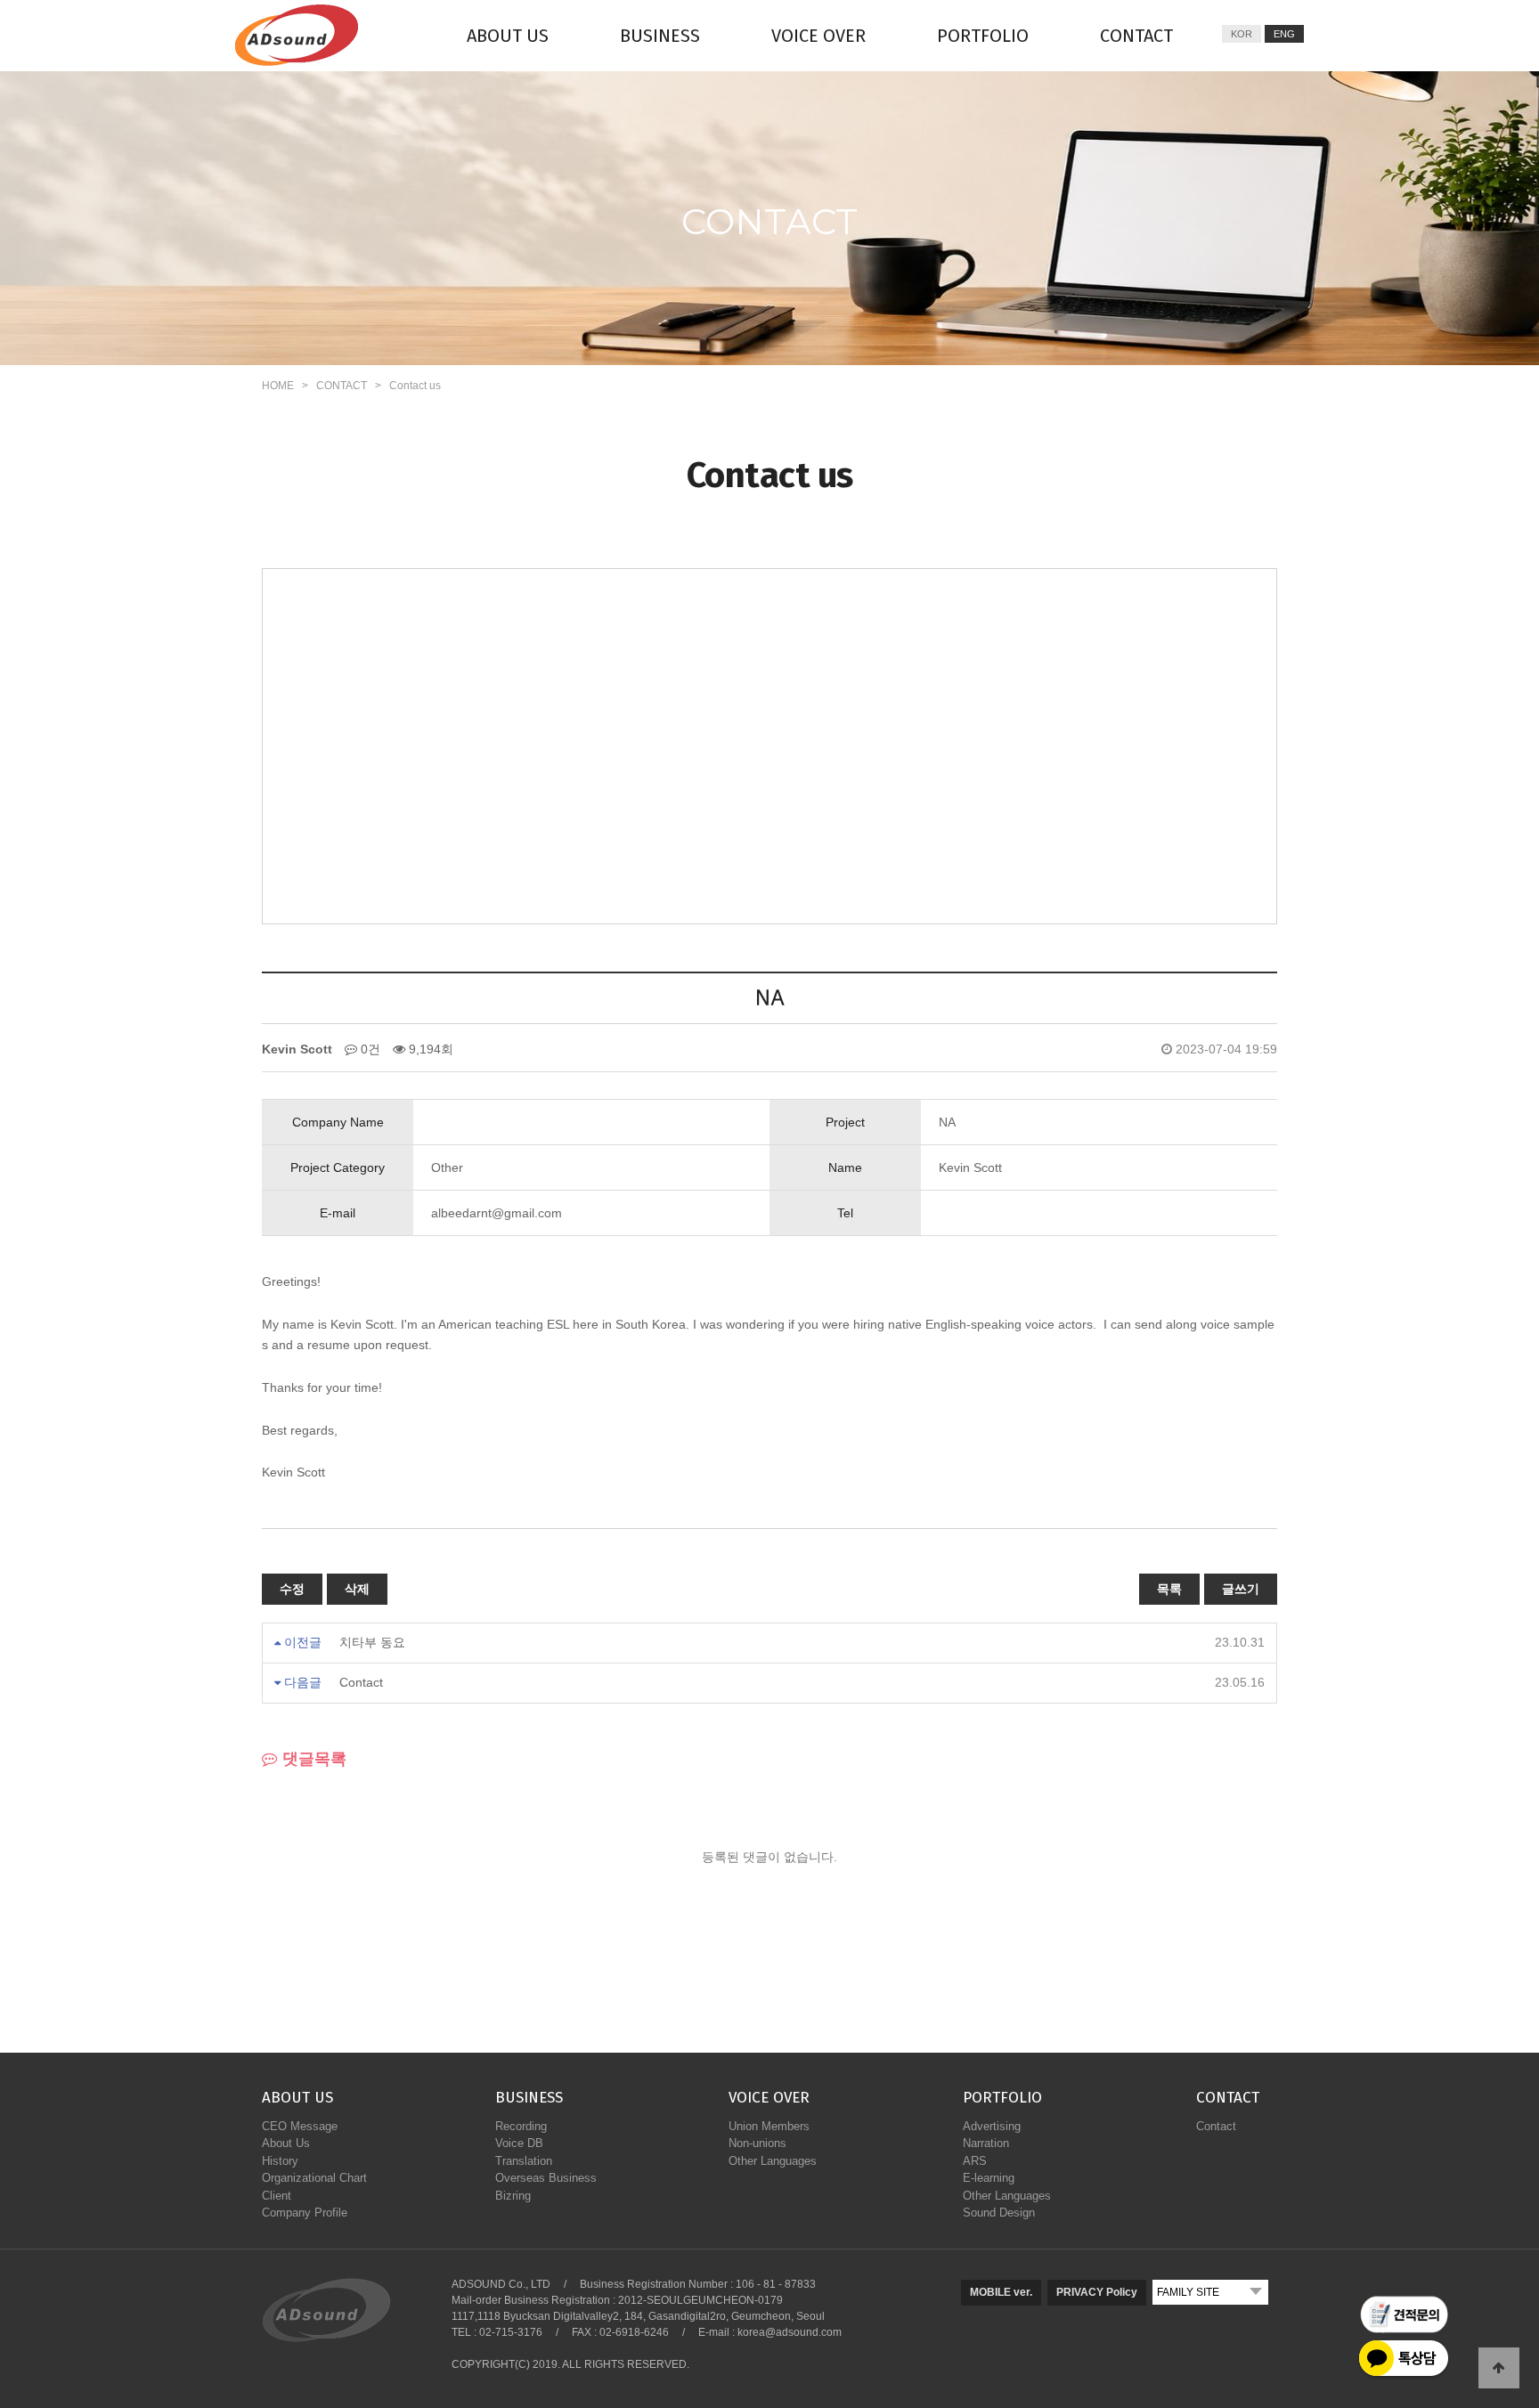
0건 (369, 1049)
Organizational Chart (314, 2178)
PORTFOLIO (983, 36)
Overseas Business (546, 2178)
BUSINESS (660, 36)
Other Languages (773, 2161)
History (280, 2161)
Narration (986, 2143)
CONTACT (1136, 36)
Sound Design (999, 2213)
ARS (975, 2161)
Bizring (513, 2196)
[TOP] (1499, 2368)
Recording (521, 2126)
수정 (292, 1589)
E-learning (989, 2178)
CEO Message (300, 2126)
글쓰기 (1241, 1589)
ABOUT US (508, 36)
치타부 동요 (372, 1642)
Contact (361, 1682)
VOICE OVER (818, 36)
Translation (524, 2161)
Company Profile (305, 2213)
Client (277, 2196)
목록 (1169, 1589)
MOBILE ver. (1001, 2292)
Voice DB (519, 2143)
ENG (1284, 34)
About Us (286, 2143)
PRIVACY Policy (1097, 2292)
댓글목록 (312, 1759)
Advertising (992, 2126)
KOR (1242, 34)
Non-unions (757, 2143)
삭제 (357, 1589)
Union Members (769, 2126)
